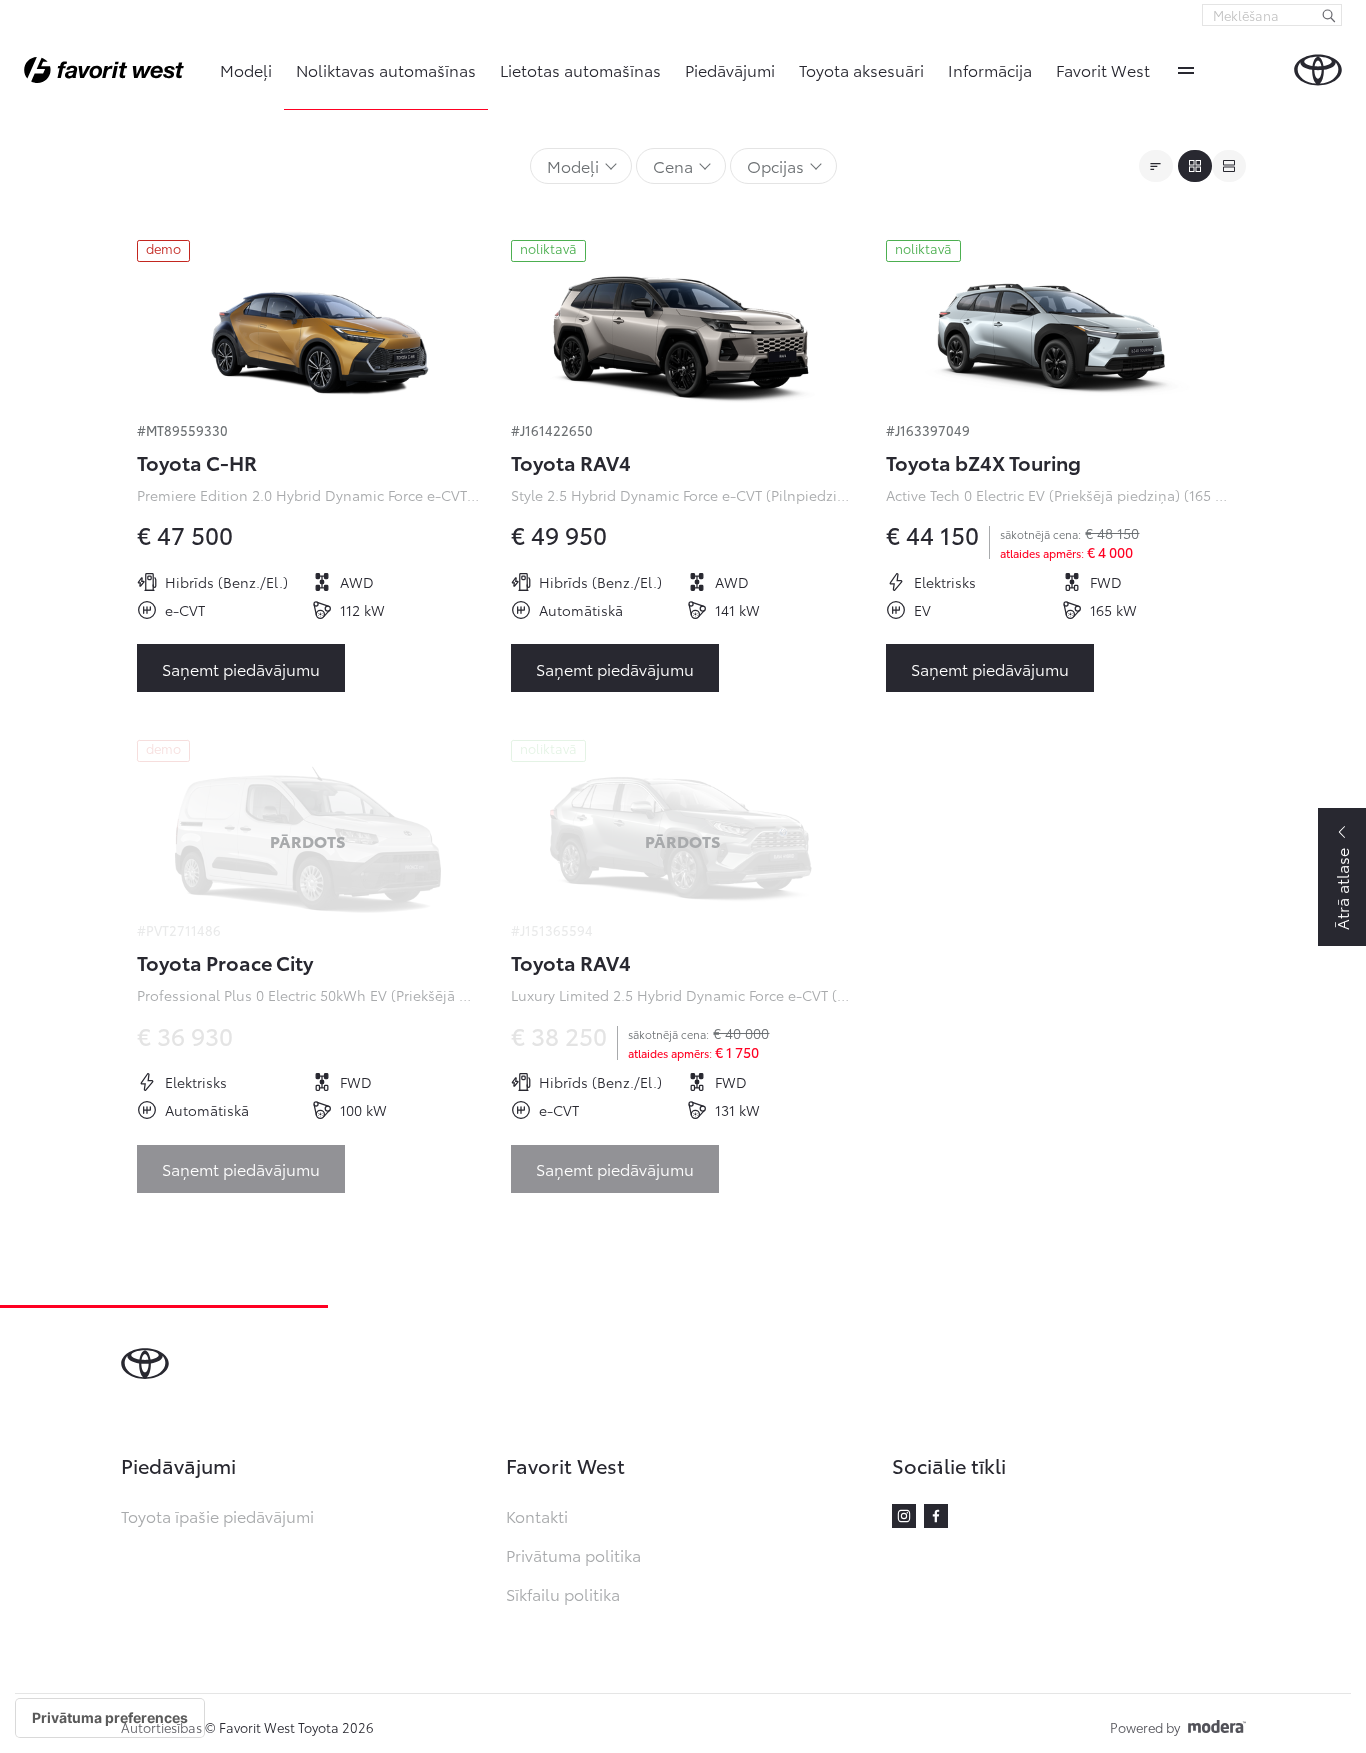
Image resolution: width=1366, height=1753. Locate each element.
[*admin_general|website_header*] (1318, 70)
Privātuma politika (573, 1554)
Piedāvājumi (730, 69)
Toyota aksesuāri (861, 69)
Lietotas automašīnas (580, 69)
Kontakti (537, 1515)
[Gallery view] (1195, 166)
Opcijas (775, 165)
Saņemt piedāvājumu (241, 668)
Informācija (990, 69)
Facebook (936, 1516)
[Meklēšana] (1329, 15)
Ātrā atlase (1341, 889)
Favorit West (1103, 69)
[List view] (1229, 166)
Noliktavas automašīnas (386, 69)
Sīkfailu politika (563, 1593)
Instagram (904, 1516)
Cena (673, 165)
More (1186, 70)
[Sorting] (1156, 166)
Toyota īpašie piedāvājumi (217, 1515)
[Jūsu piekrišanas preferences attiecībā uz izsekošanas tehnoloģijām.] (110, 1718)
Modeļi (246, 69)
